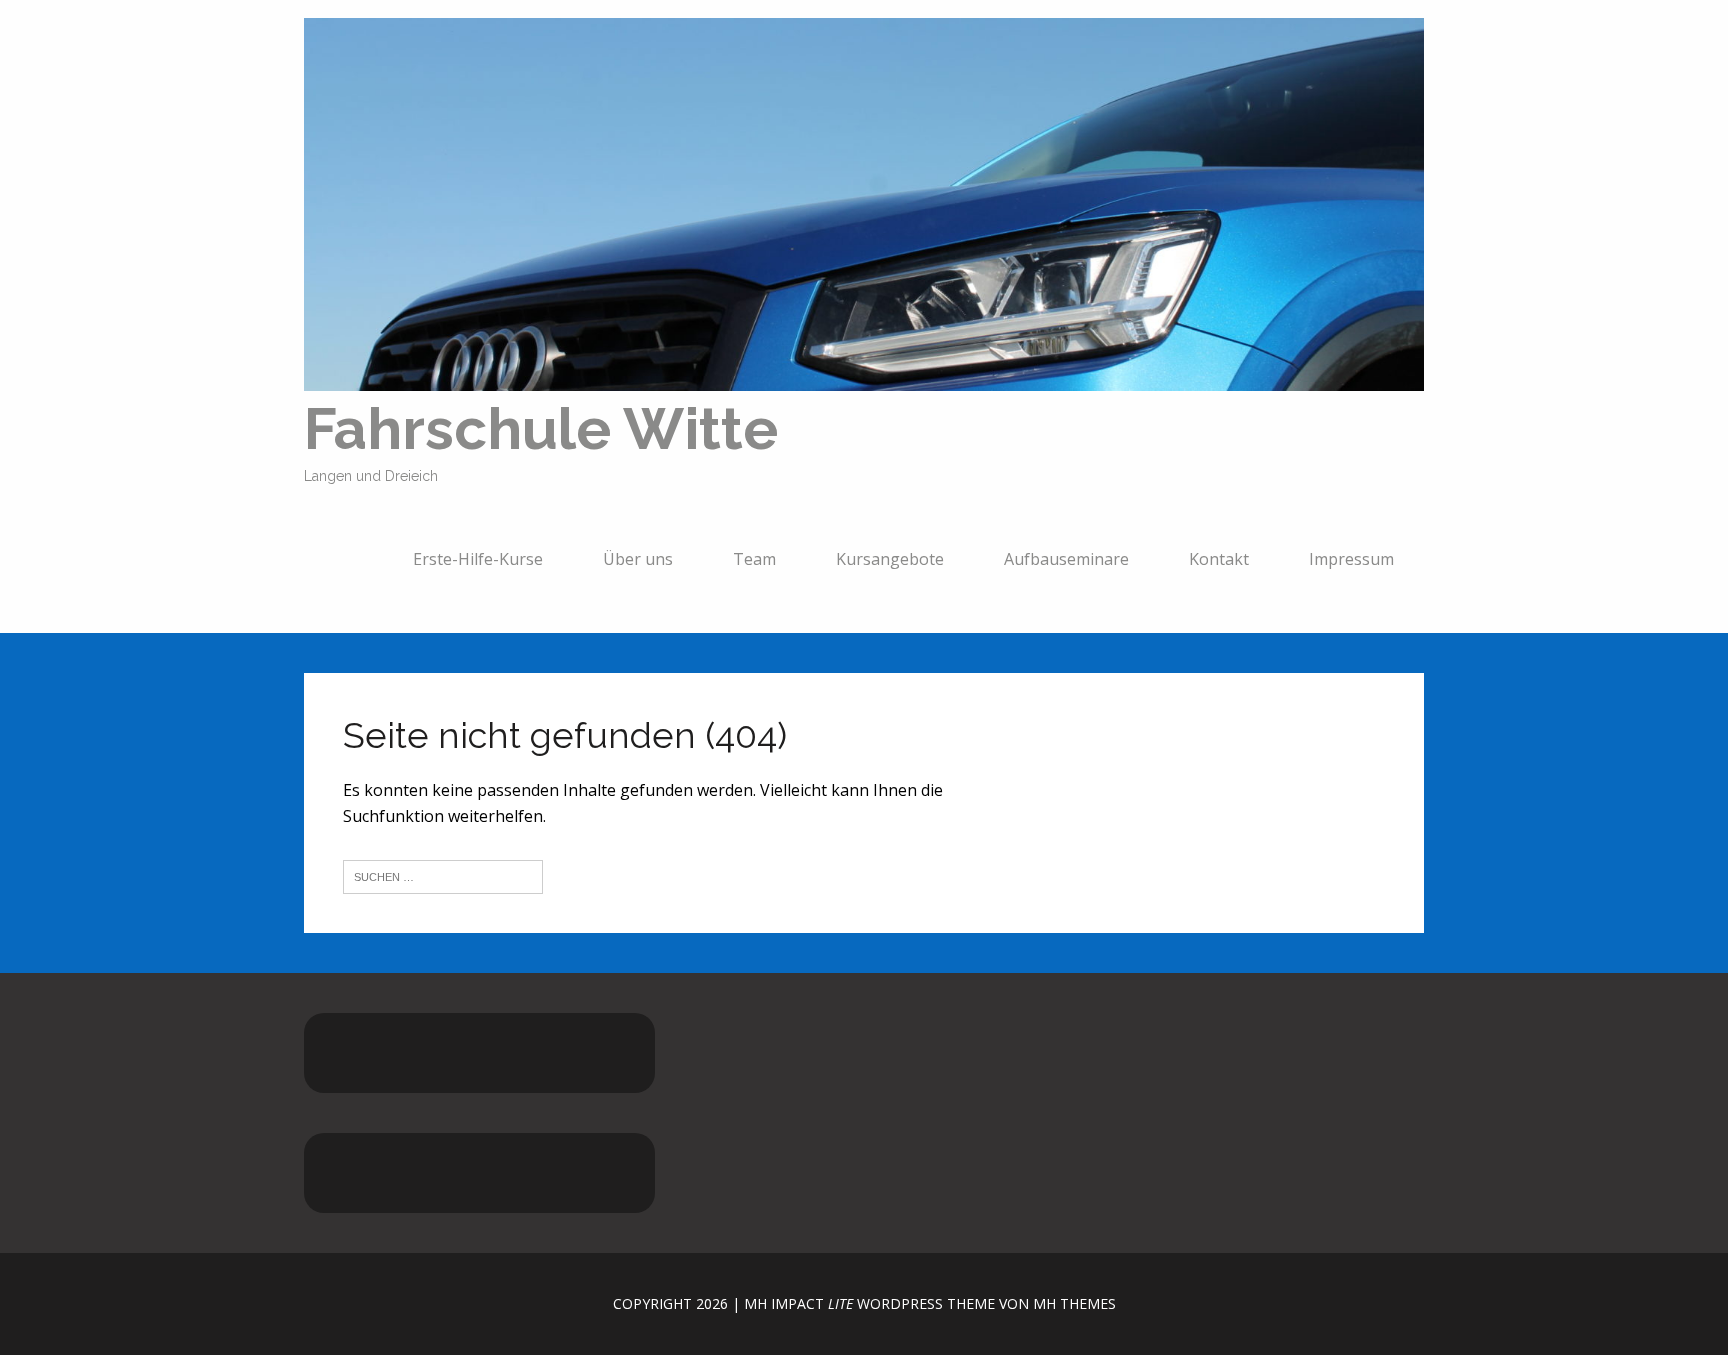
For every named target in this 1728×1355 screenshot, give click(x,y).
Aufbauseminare (1066, 559)
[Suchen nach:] (443, 875)
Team (754, 559)
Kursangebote (890, 559)
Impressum (1351, 559)
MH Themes (1074, 1303)
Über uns (638, 559)
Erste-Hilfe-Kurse (478, 559)
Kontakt (1219, 559)
